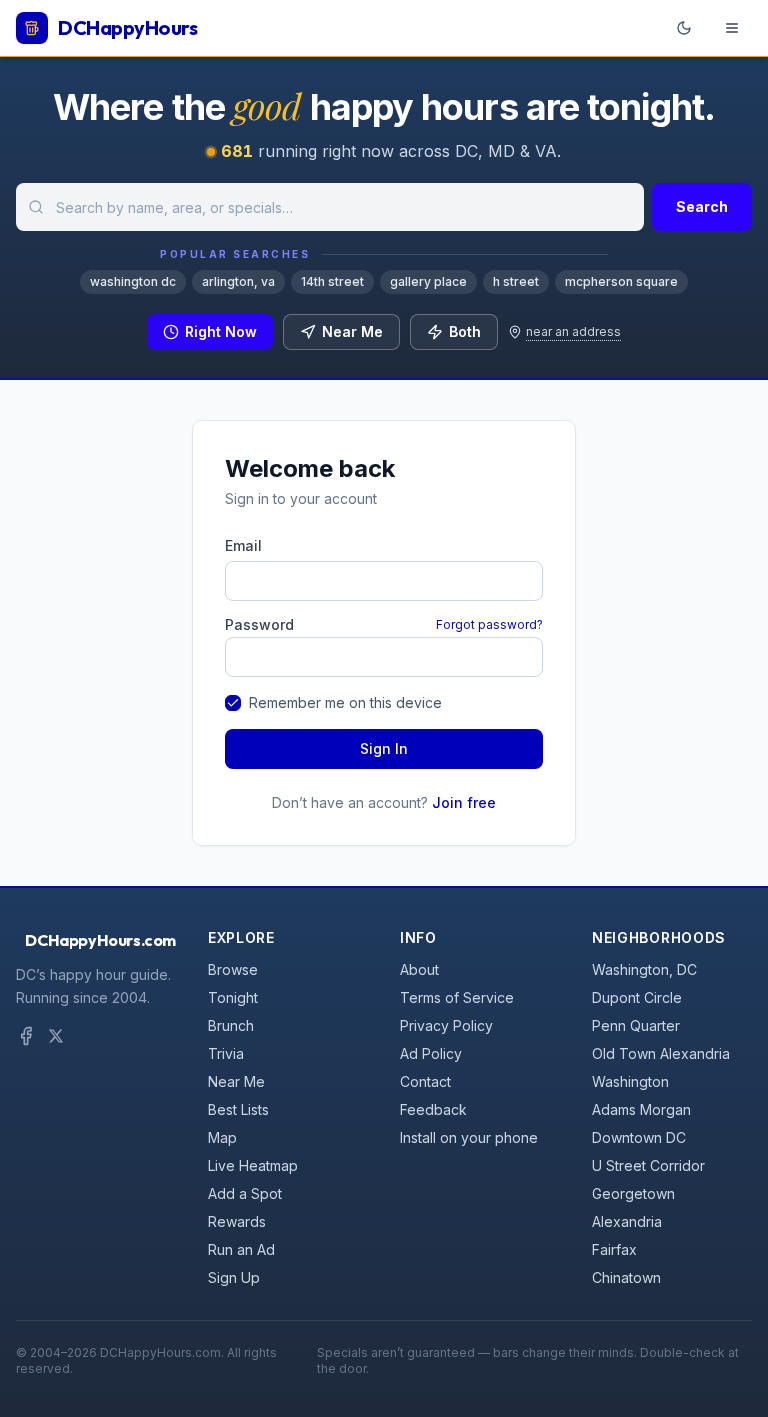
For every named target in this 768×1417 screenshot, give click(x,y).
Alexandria (627, 1221)
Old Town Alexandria (661, 1053)
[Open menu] (732, 28)
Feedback (433, 1109)
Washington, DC (644, 969)
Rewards (237, 1221)
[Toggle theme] (684, 28)
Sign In (384, 748)
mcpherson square (621, 281)
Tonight (233, 997)
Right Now (221, 331)
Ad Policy (431, 1053)
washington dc (133, 281)
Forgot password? (489, 624)
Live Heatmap (253, 1165)
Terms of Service (457, 997)
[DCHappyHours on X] (56, 1036)
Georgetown (633, 1193)
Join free (464, 802)
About (419, 969)
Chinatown (626, 1277)
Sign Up (234, 1277)
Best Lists (238, 1109)
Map (222, 1137)
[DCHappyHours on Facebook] (26, 1036)
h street (516, 281)
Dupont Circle (637, 997)
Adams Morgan (641, 1109)
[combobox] (330, 207)
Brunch (231, 1025)
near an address (573, 331)
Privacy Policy (446, 1025)
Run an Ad (241, 1249)
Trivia (226, 1053)
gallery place (428, 281)
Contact (425, 1081)
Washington (630, 1081)
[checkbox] (233, 703)
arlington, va (238, 281)
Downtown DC (639, 1137)
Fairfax (614, 1249)
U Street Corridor (648, 1165)
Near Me (352, 331)
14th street (332, 281)
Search (702, 206)
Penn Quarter (636, 1025)
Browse (233, 969)
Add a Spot (245, 1193)
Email (243, 545)
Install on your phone (469, 1137)
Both (465, 331)
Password (259, 625)
